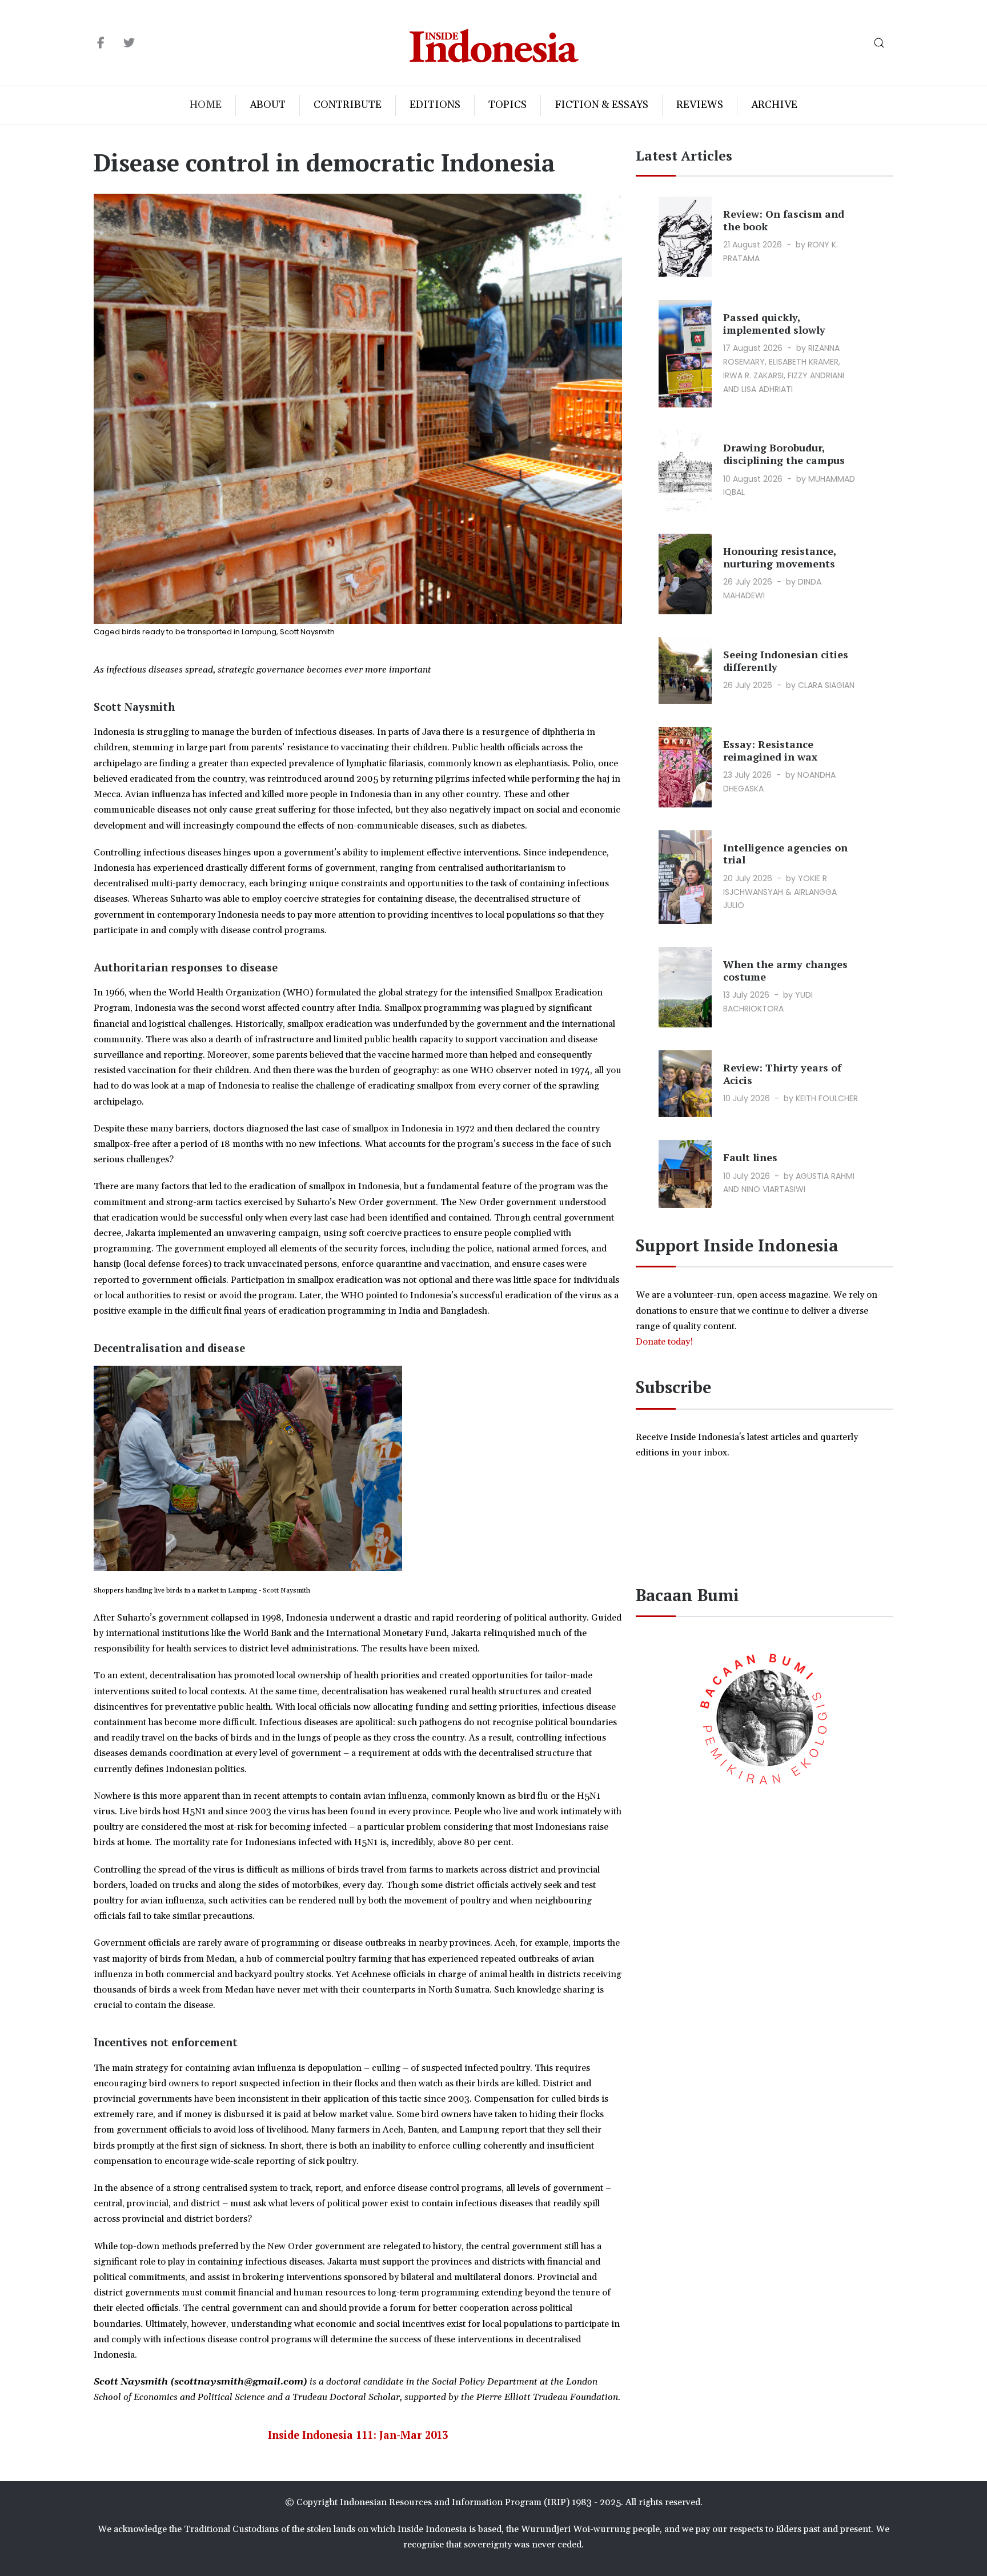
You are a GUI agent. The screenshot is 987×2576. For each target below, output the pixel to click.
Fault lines (750, 1157)
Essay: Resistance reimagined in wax (770, 750)
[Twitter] (129, 43)
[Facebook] (101, 43)
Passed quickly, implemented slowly (774, 323)
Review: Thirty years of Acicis (782, 1074)
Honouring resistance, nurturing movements (780, 557)
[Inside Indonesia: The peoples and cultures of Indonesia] (494, 43)
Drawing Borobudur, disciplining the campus (784, 454)
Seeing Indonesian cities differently (786, 661)
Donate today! (665, 1342)
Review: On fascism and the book (784, 220)
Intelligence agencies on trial (785, 854)
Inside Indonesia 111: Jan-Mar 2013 (358, 2435)
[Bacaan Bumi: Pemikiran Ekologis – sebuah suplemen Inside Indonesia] (765, 1717)
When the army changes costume (785, 970)
